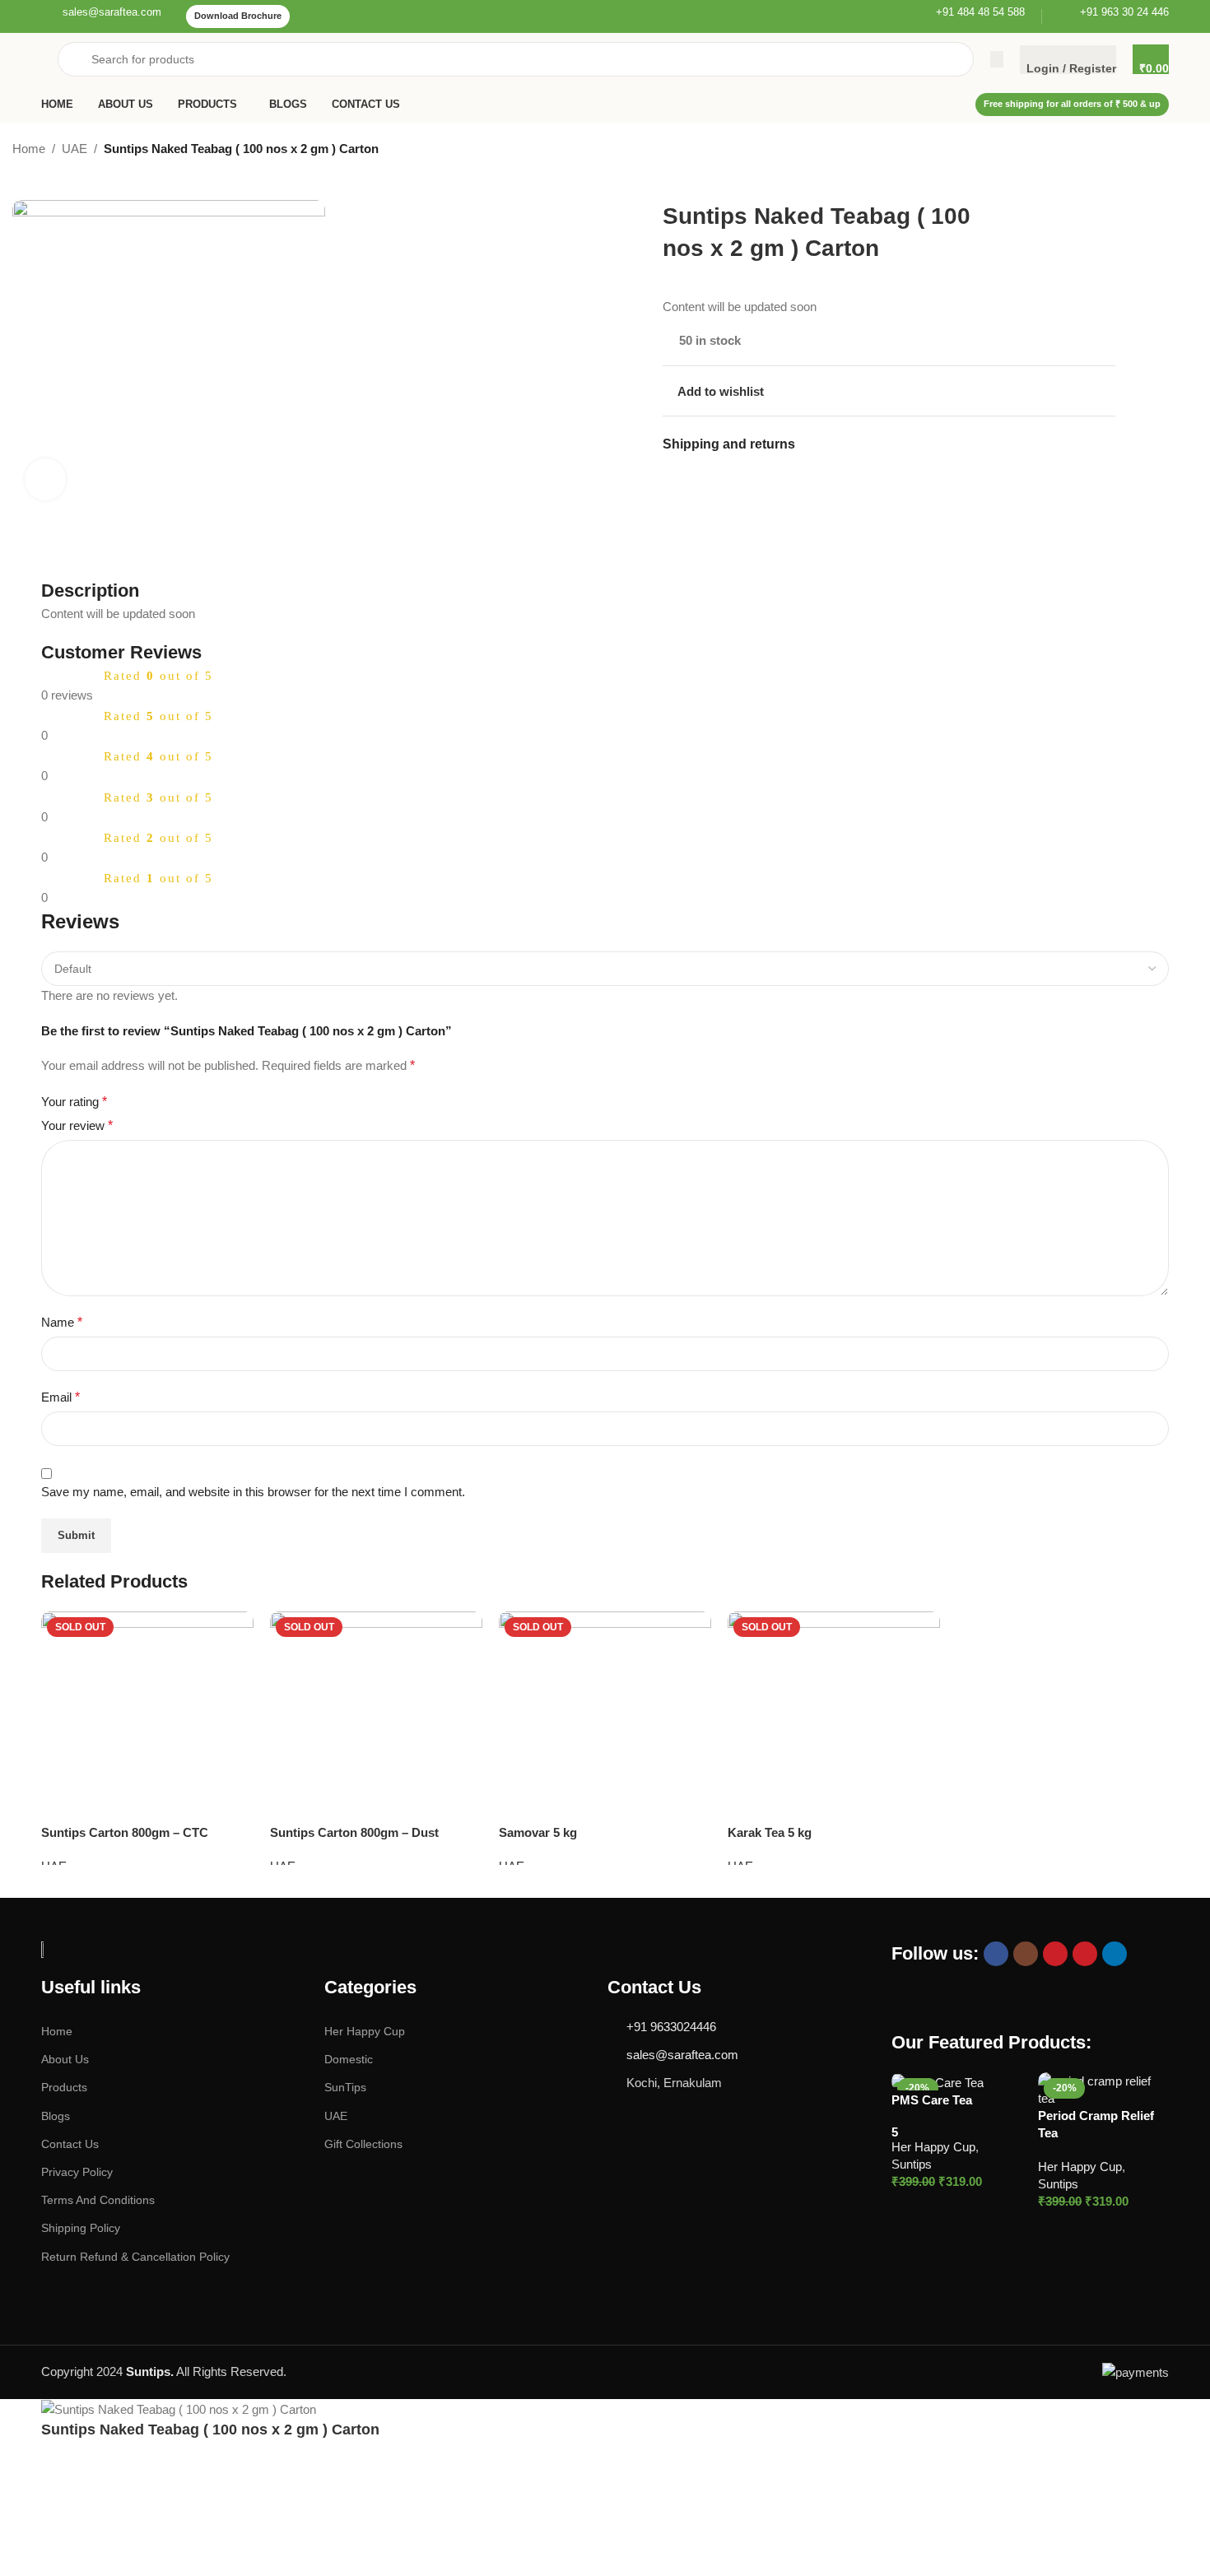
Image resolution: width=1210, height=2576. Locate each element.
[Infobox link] (101, 16)
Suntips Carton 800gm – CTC (125, 1832)
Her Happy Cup (365, 2031)
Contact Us (70, 2144)
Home (29, 149)
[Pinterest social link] (1085, 1954)
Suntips (912, 2164)
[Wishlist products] (997, 59)
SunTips (345, 2087)
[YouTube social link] (1055, 1954)
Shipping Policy (81, 2228)
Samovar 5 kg (538, 1832)
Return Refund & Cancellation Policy (135, 2256)
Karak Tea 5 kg (770, 1832)
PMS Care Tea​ (932, 2099)
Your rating (74, 1102)
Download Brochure (238, 16)
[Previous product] (1074, 151)
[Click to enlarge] (45, 479)
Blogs (56, 2115)
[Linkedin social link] (1115, 1954)
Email (60, 1397)
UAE (74, 149)
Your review (77, 1125)
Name (62, 1322)
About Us (65, 2059)
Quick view (1011, 2204)
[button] (940, 2205)
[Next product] (1107, 151)
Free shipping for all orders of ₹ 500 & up (1072, 104)
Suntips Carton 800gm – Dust (354, 1832)
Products (64, 2087)
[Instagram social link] (1026, 1954)
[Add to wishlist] (233, 1632)
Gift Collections (363, 2144)
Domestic (349, 2059)
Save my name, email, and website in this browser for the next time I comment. (253, 1492)
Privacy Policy (77, 2172)
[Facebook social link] (996, 1954)
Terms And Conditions (98, 2200)
